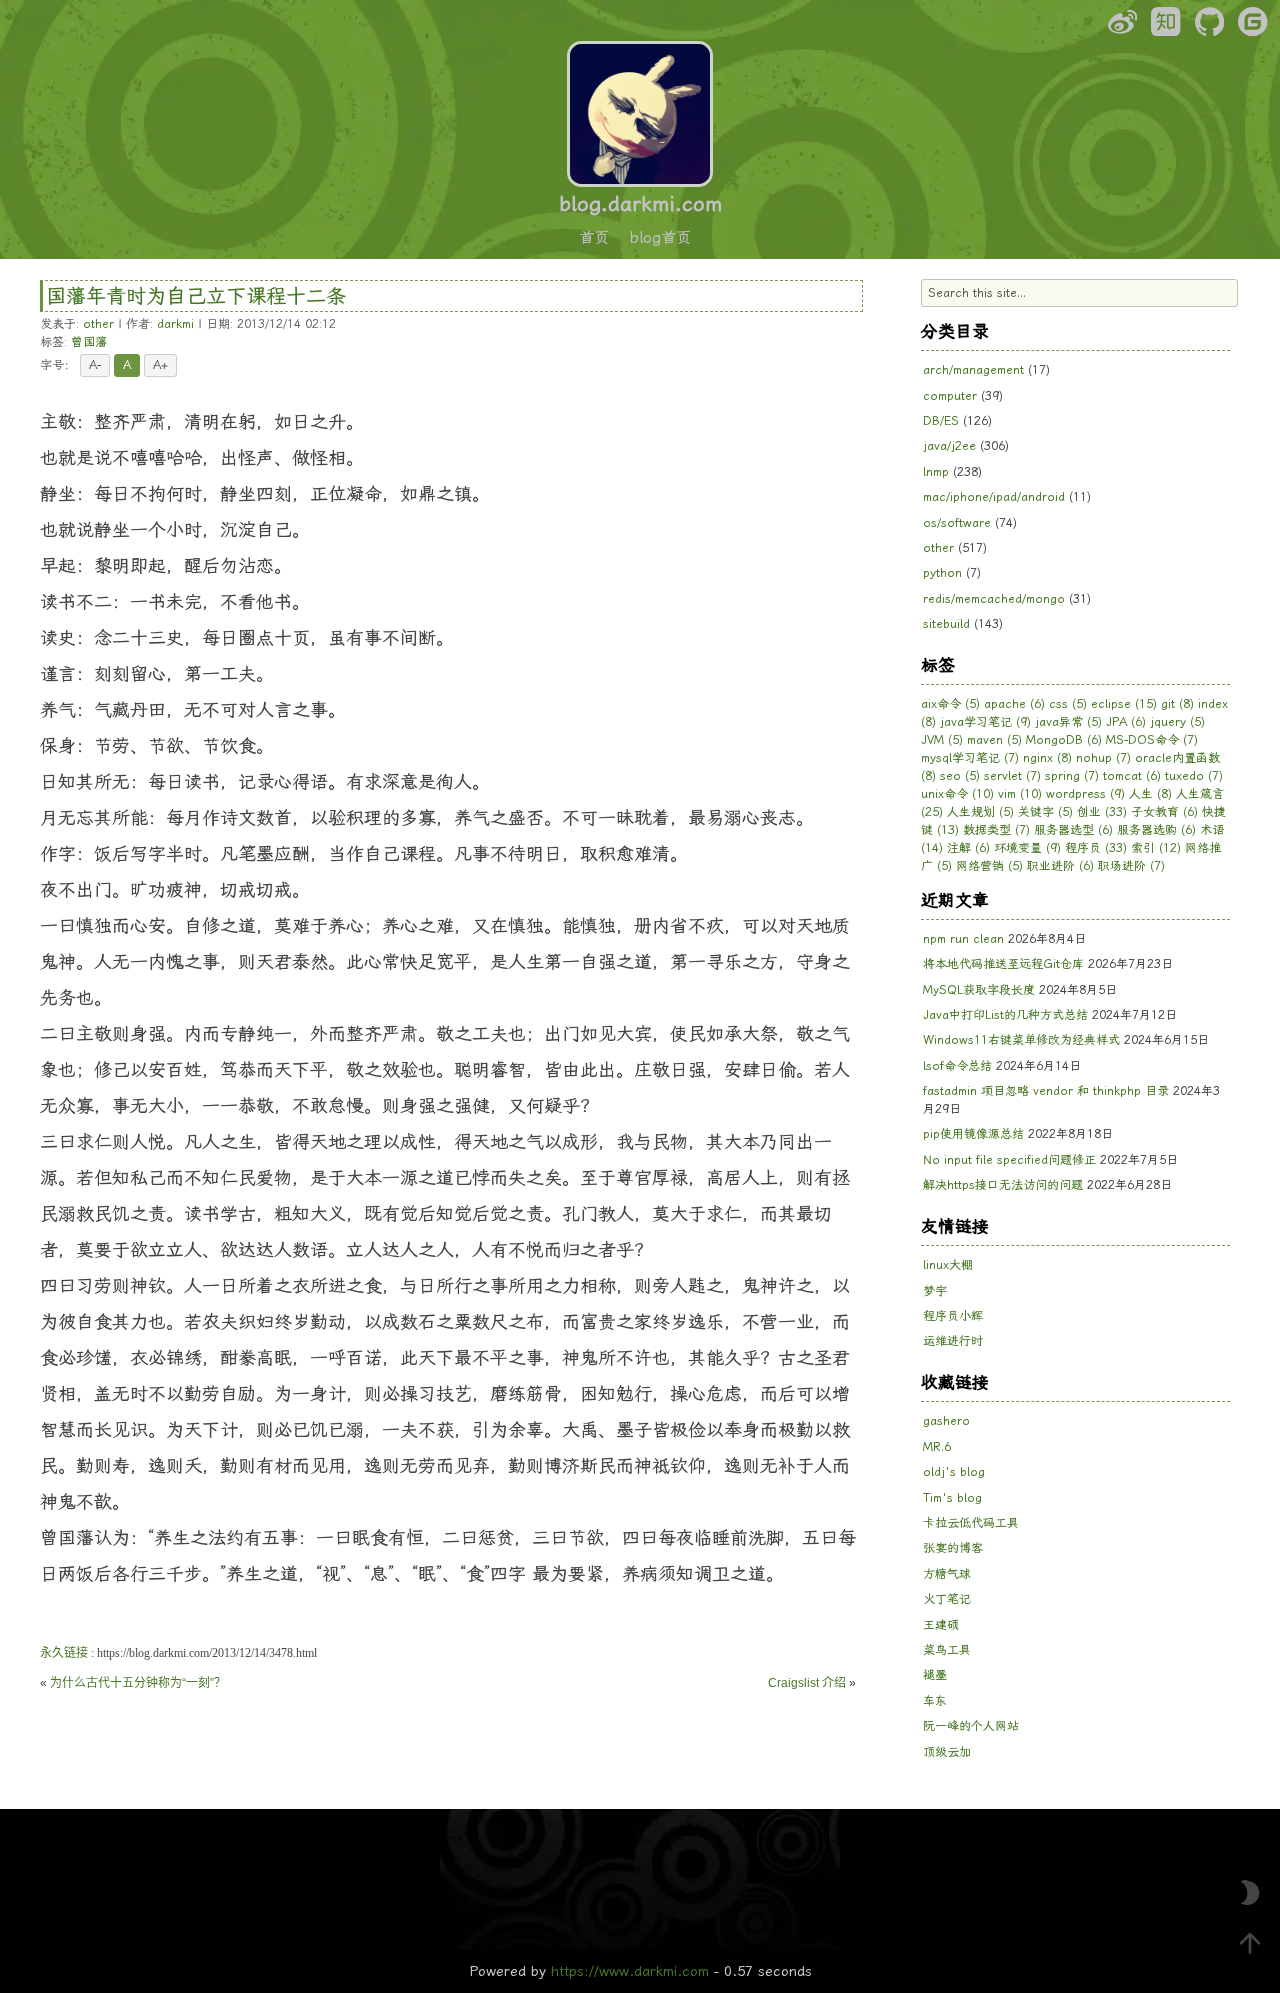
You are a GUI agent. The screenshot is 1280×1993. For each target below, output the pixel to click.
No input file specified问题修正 (1009, 1160)
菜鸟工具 (947, 1650)
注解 (968, 848)
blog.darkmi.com (640, 204)
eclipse (1124, 704)
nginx (1047, 758)
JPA (1126, 722)
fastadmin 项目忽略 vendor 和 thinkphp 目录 (1046, 1091)
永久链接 (64, 1653)
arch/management (973, 370)
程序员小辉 (953, 1316)
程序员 (1096, 848)
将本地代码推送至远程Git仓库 (1003, 964)
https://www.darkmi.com (630, 1971)
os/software (957, 523)
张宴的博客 (953, 1548)
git (1177, 704)
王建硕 (941, 1625)
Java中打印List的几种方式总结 (1005, 1015)
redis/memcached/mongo (994, 599)
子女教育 (1164, 812)
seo (960, 776)
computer (950, 396)
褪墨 (935, 1675)
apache (1014, 704)
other (98, 324)
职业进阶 (1060, 866)
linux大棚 (948, 1265)
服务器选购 (1156, 830)
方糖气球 (947, 1574)
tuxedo (1194, 776)
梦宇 (935, 1291)
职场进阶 (1131, 866)
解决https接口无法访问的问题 (1003, 1185)
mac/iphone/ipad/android (994, 497)
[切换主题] (1250, 1893)
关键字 (1045, 812)
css (1068, 704)
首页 (594, 238)
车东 (935, 1701)
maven (994, 740)
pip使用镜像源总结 (973, 1134)
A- (95, 365)
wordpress (1085, 794)
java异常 (1068, 722)
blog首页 (660, 238)
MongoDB (1064, 740)
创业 (1102, 812)
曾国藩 (89, 342)
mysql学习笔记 (970, 758)
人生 (1150, 794)
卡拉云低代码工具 (971, 1523)
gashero (946, 1421)
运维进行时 (953, 1341)
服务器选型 (1073, 830)
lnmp (936, 472)
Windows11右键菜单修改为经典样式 (1021, 1040)
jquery (1177, 722)
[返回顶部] (1250, 1943)
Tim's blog (952, 1498)
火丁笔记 (947, 1599)
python (942, 573)
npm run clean (963, 939)
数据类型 (996, 830)
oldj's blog (954, 1472)
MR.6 (937, 1447)
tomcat (1132, 776)
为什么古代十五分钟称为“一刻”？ (138, 1683)
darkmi (175, 324)
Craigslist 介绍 (807, 1683)
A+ (160, 365)
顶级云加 (947, 1752)
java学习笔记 (985, 722)
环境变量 (1027, 848)
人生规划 (980, 812)
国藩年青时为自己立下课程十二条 (196, 296)
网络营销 (989, 866)
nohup (1103, 758)
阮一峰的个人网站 (971, 1726)
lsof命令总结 (957, 1066)
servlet (1012, 776)
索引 (1156, 848)
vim (1020, 794)
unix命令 (957, 794)
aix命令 (950, 704)
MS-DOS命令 (1152, 740)
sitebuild (946, 624)
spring (1072, 776)
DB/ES (941, 421)
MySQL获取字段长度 (979, 990)
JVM (942, 740)
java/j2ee (949, 446)
